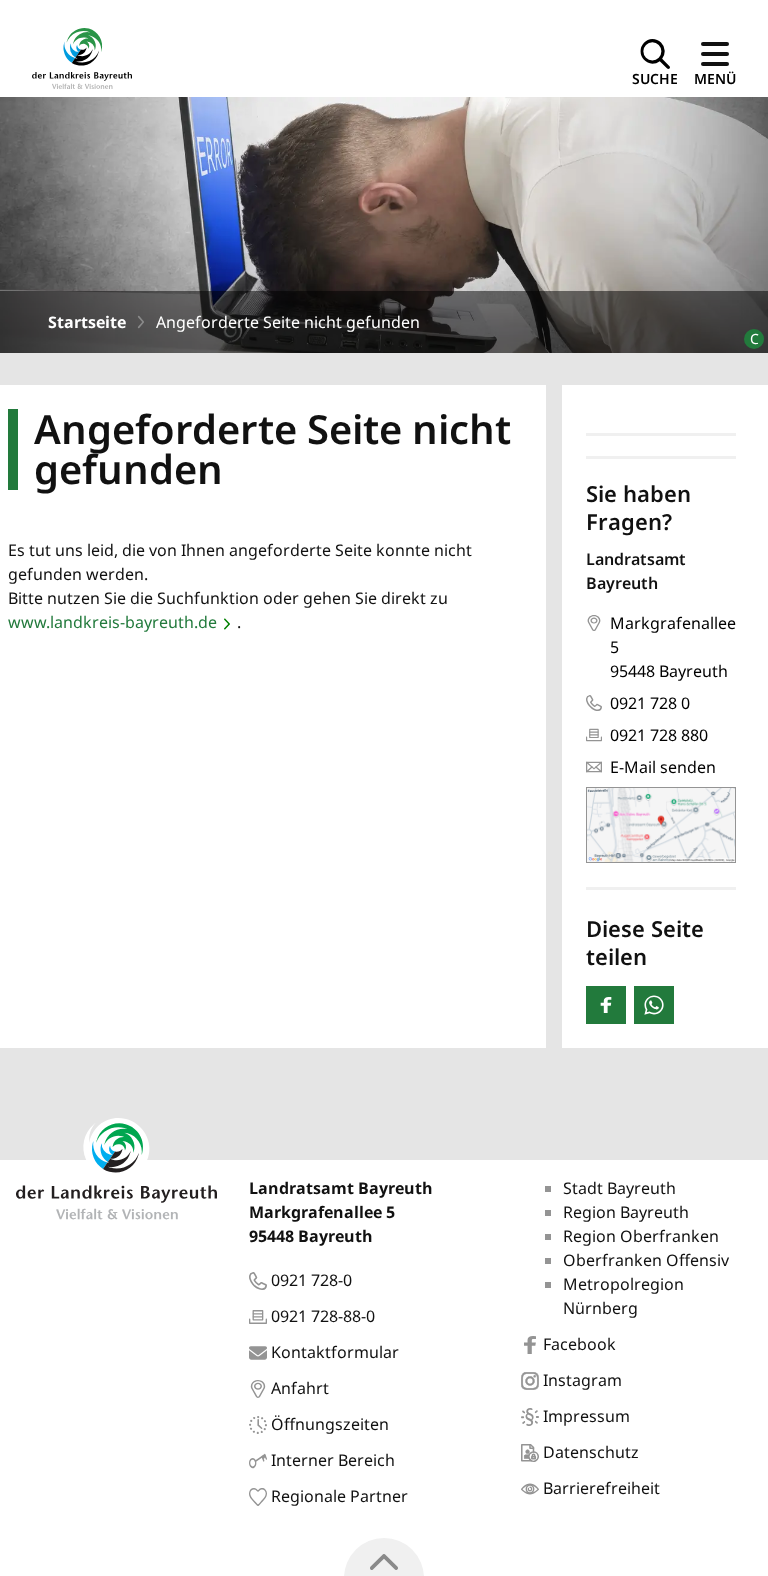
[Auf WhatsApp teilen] (654, 1005)
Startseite (87, 322)
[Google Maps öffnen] (661, 825)
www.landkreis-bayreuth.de (112, 622)
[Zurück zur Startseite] (82, 56)
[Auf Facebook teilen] (606, 1005)
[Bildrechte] (745, 330)
